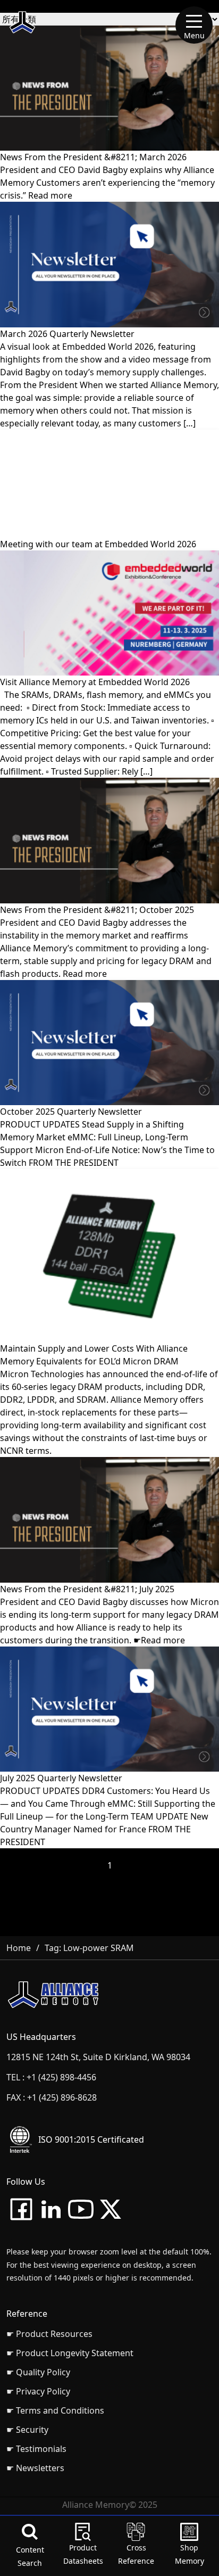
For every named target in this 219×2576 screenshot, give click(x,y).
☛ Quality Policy (38, 2372)
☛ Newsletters (35, 2468)
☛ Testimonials (36, 2449)
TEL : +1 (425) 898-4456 (51, 2077)
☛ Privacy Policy (38, 2391)
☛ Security (27, 2430)
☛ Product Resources (49, 2334)
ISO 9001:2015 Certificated (91, 2139)
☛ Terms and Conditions (55, 2410)
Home (19, 1948)
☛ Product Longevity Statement (70, 2353)
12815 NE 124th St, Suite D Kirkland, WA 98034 (98, 2057)
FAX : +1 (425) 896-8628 (52, 2097)
